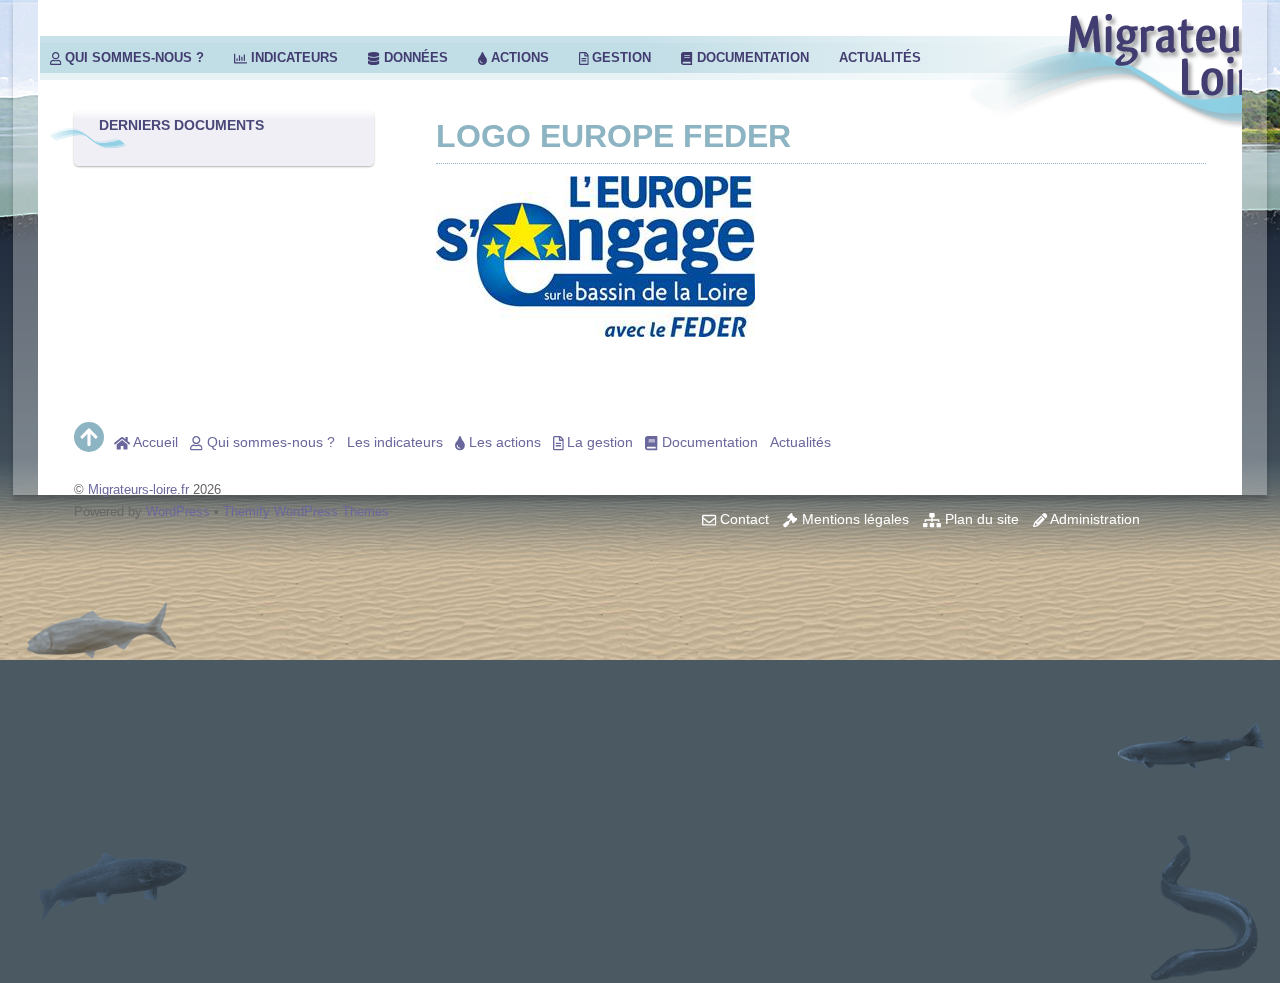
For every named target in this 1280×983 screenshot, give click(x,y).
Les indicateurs (395, 442)
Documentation (751, 57)
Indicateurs (292, 57)
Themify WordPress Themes (306, 511)
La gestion (598, 442)
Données (414, 57)
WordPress (178, 511)
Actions (518, 57)
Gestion (619, 57)
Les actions (503, 442)
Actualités (880, 57)
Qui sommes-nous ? (132, 57)
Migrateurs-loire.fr (138, 489)
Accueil (154, 442)
